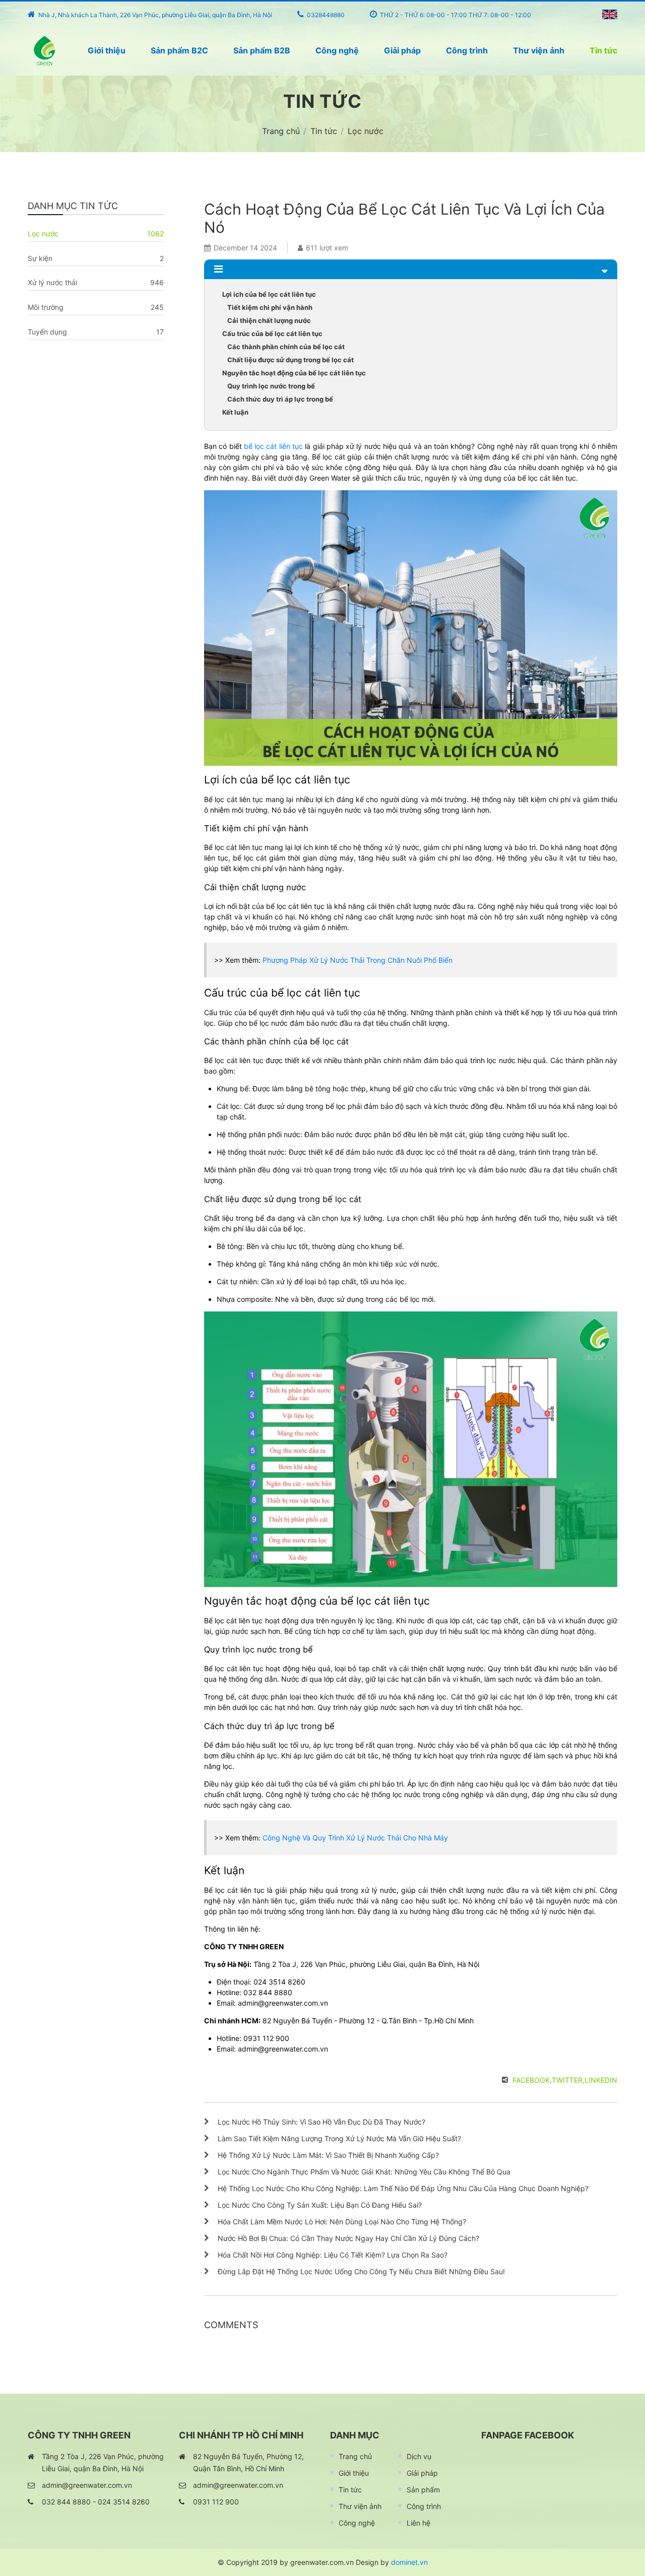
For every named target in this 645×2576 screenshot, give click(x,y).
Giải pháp (402, 50)
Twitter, (568, 2080)
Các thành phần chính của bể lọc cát (286, 347)
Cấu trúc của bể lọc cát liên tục (272, 334)
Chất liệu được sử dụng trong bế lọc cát (291, 360)
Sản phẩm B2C (179, 50)
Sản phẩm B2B (262, 50)
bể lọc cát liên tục (273, 446)
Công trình (467, 50)
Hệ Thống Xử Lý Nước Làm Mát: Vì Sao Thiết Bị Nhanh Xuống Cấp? (328, 2155)
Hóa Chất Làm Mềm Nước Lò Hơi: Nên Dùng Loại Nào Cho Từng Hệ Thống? (342, 2222)
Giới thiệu (107, 50)
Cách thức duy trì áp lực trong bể (280, 399)
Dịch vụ (419, 2456)
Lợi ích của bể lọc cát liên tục (269, 294)
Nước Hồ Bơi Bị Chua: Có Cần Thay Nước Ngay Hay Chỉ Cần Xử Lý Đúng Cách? (348, 2238)
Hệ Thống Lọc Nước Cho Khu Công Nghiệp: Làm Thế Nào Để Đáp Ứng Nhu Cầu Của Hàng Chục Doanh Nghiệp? (403, 2188)
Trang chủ (355, 2456)
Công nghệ (337, 50)
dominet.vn (409, 2562)
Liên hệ (418, 2523)
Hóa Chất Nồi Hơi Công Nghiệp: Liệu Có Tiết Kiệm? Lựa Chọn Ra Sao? (333, 2255)
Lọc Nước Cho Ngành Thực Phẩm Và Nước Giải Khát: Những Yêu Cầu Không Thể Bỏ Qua (364, 2172)
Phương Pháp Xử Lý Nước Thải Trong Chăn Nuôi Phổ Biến (358, 960)
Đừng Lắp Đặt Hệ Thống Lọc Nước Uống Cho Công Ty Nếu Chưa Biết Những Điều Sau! (361, 2271)
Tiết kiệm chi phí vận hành (270, 307)
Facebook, (532, 2080)
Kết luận (235, 412)
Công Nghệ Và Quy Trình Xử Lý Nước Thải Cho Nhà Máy (355, 1838)
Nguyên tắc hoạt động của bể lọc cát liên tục (294, 373)
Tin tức (603, 50)
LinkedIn (601, 2080)
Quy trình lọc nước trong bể (271, 386)
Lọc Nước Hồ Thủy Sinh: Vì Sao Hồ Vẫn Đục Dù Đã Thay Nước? (321, 2122)
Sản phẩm (423, 2490)
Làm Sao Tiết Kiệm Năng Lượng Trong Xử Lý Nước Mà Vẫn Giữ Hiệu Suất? (339, 2138)
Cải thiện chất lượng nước (269, 320)
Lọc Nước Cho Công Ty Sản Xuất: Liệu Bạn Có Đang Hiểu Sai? (320, 2205)
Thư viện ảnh (539, 50)
